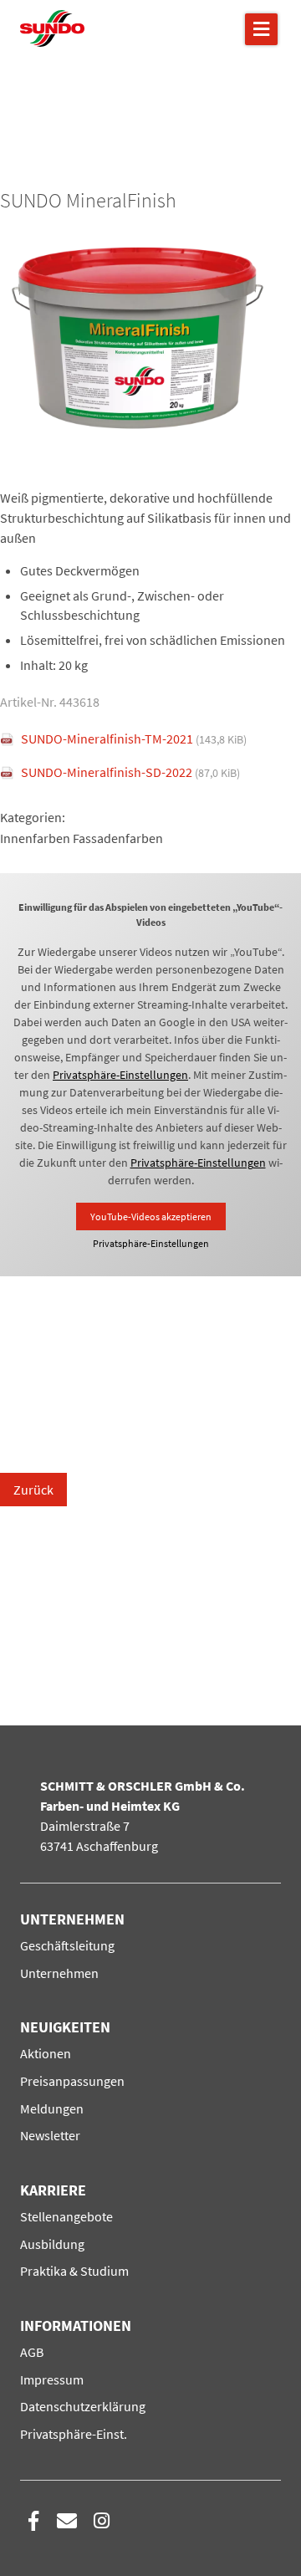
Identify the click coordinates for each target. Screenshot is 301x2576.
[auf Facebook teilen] (33, 2521)
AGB (32, 2352)
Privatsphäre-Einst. (74, 2434)
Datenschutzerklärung (83, 2406)
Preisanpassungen (72, 2081)
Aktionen (46, 2053)
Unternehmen (59, 1973)
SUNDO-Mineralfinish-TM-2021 (134, 739)
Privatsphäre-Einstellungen (120, 1075)
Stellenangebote (66, 2216)
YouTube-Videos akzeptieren (151, 1216)
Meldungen (52, 2108)
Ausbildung (52, 2244)
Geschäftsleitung (67, 1945)
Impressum (52, 2379)
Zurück (33, 1490)
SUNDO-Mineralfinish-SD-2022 (130, 772)
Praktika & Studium (74, 2271)
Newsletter (50, 2135)
